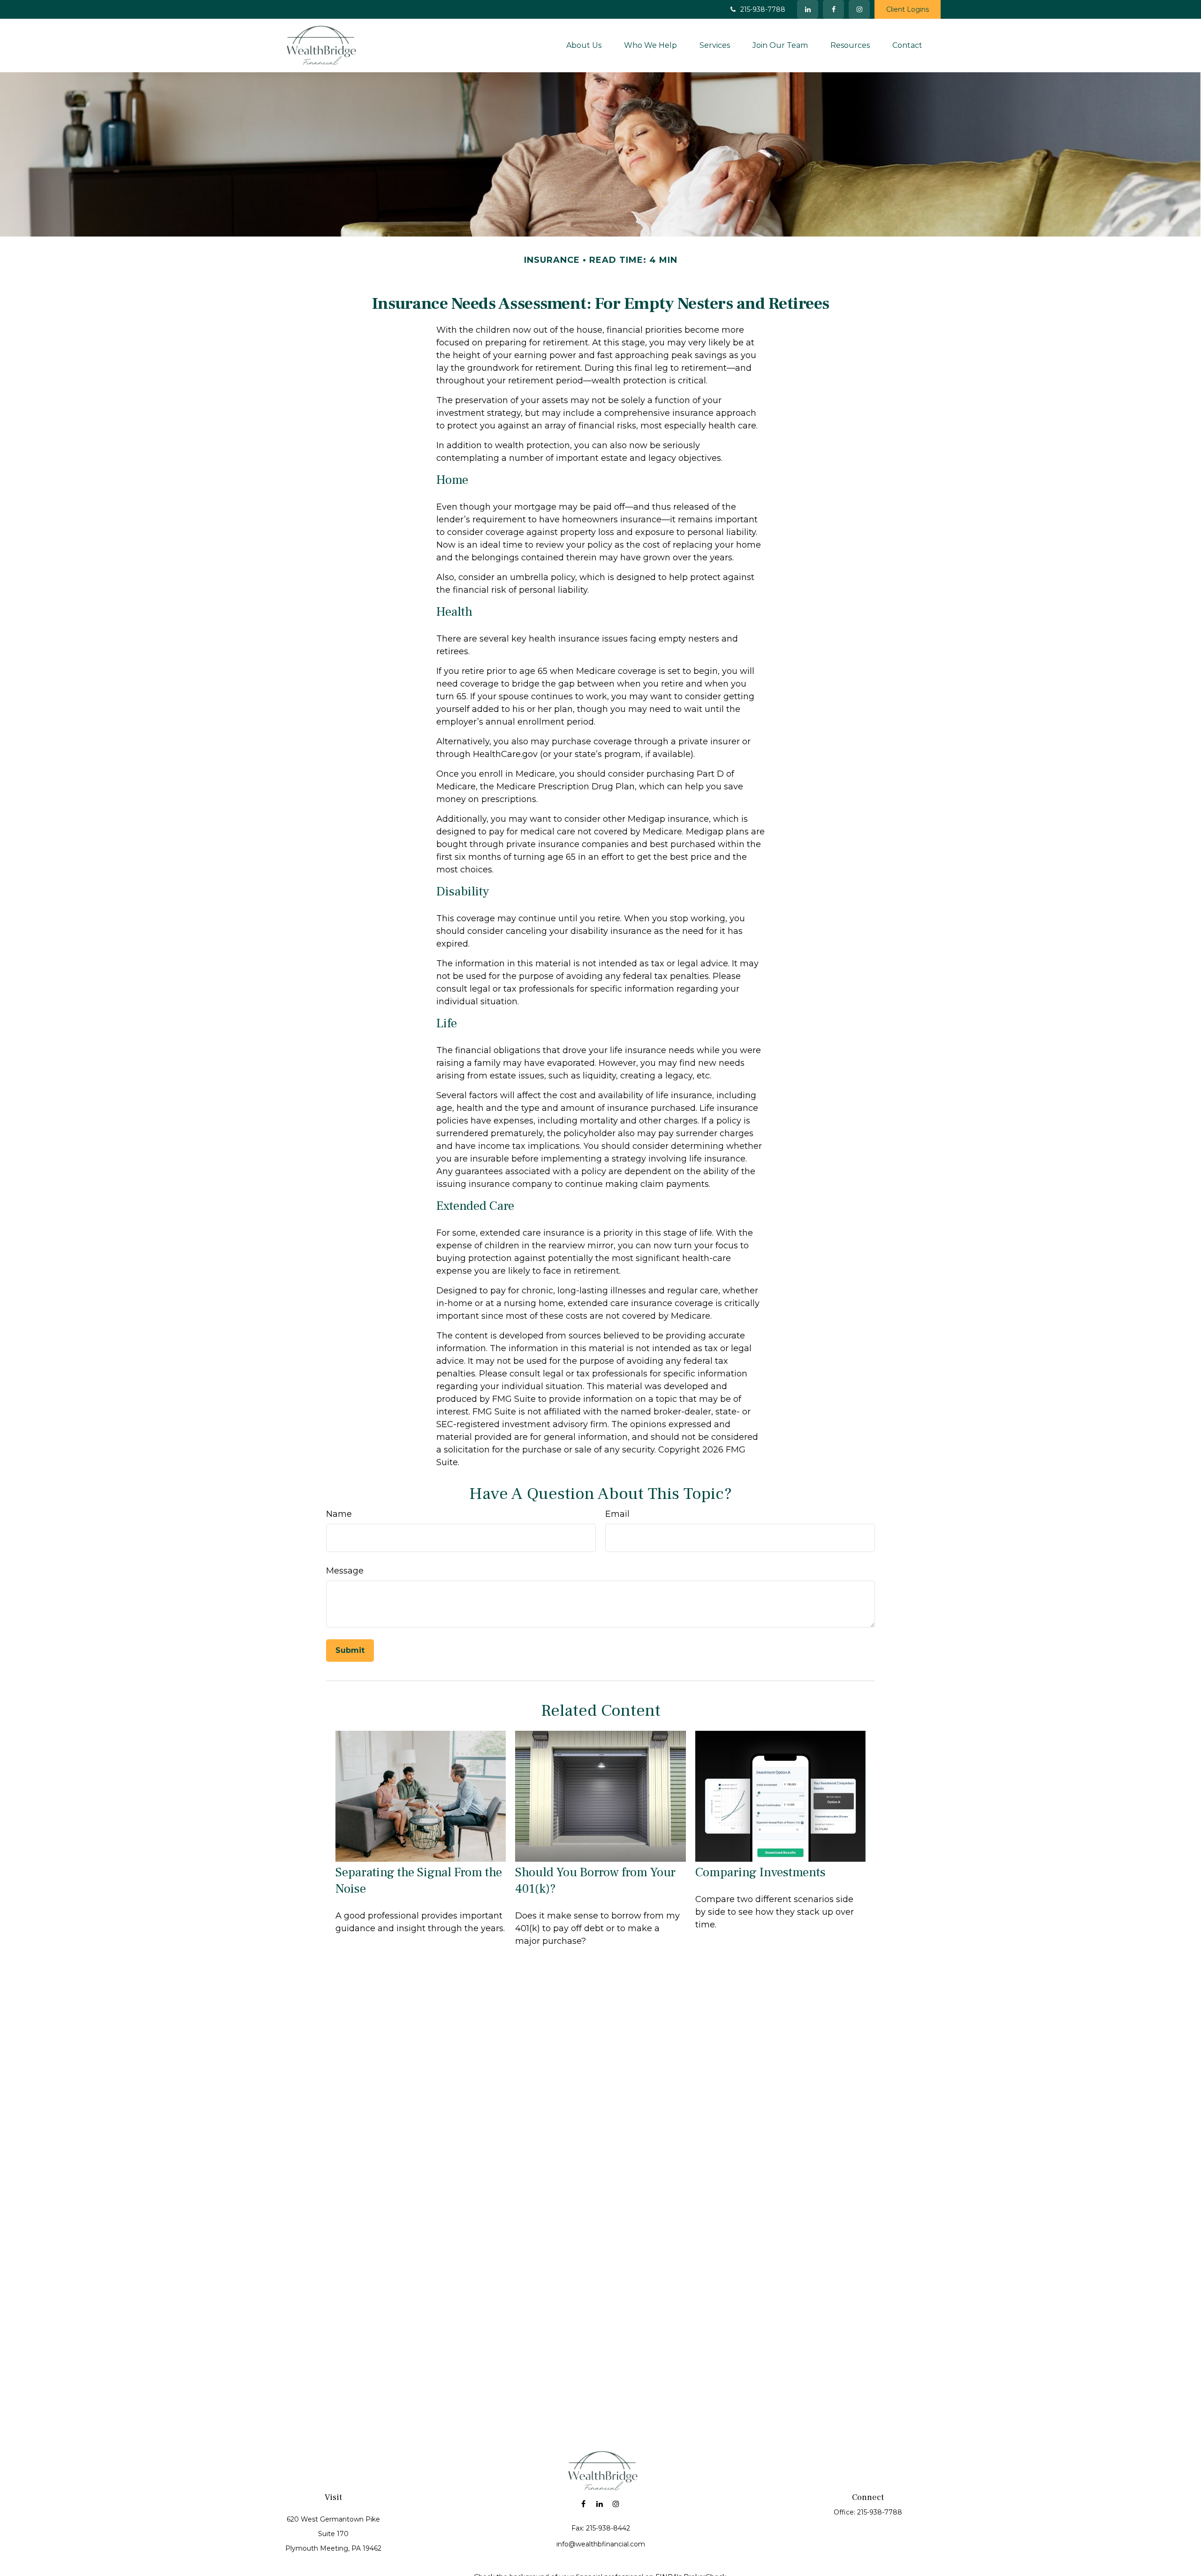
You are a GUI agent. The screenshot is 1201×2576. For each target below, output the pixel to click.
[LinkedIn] (808, 9)
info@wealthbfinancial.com (601, 2544)
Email (617, 1514)
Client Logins (908, 9)
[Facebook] (833, 9)
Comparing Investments (760, 1872)
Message (345, 1571)
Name (339, 1514)
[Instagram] (616, 2504)
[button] (584, 45)
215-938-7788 (763, 9)
